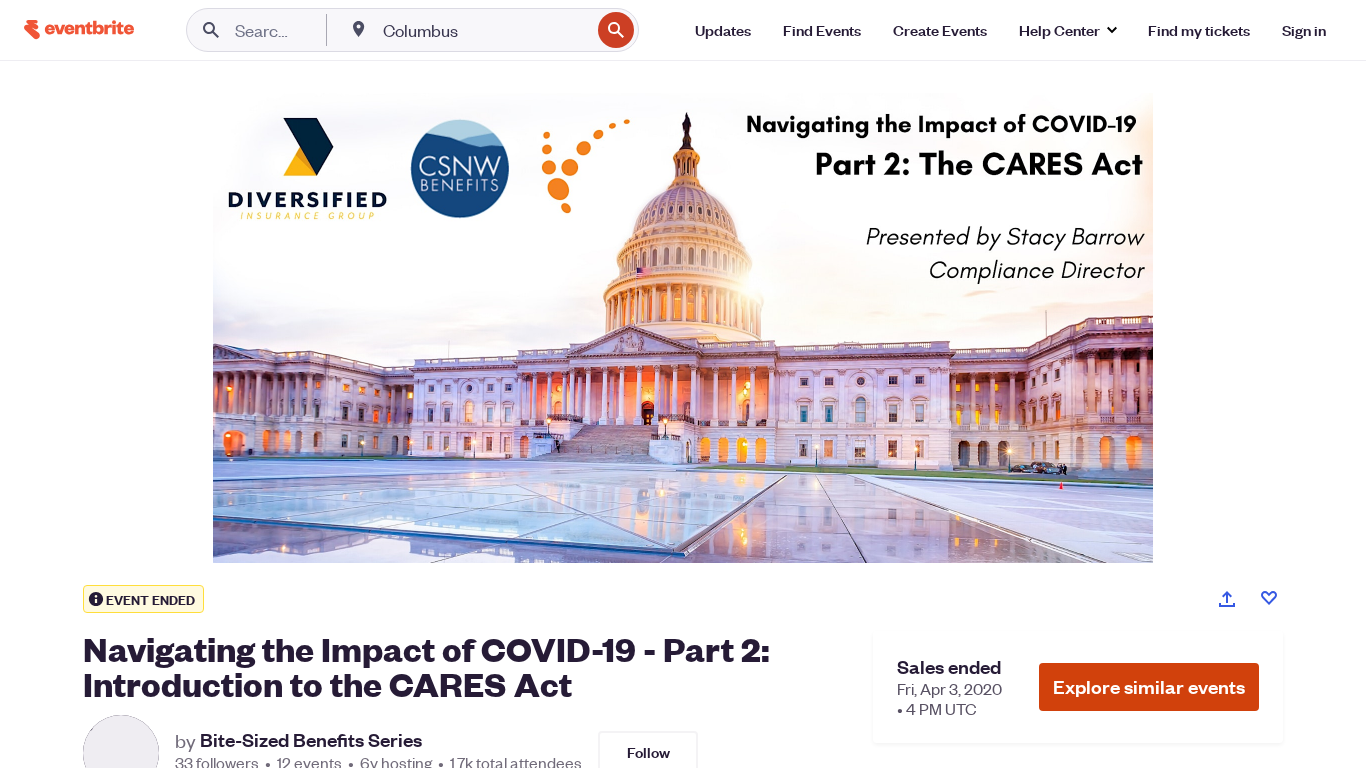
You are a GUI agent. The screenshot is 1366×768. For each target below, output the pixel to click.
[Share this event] (1227, 599)
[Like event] (1269, 598)
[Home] (79, 29)
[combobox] (484, 30)
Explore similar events (1149, 686)
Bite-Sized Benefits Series (311, 740)
